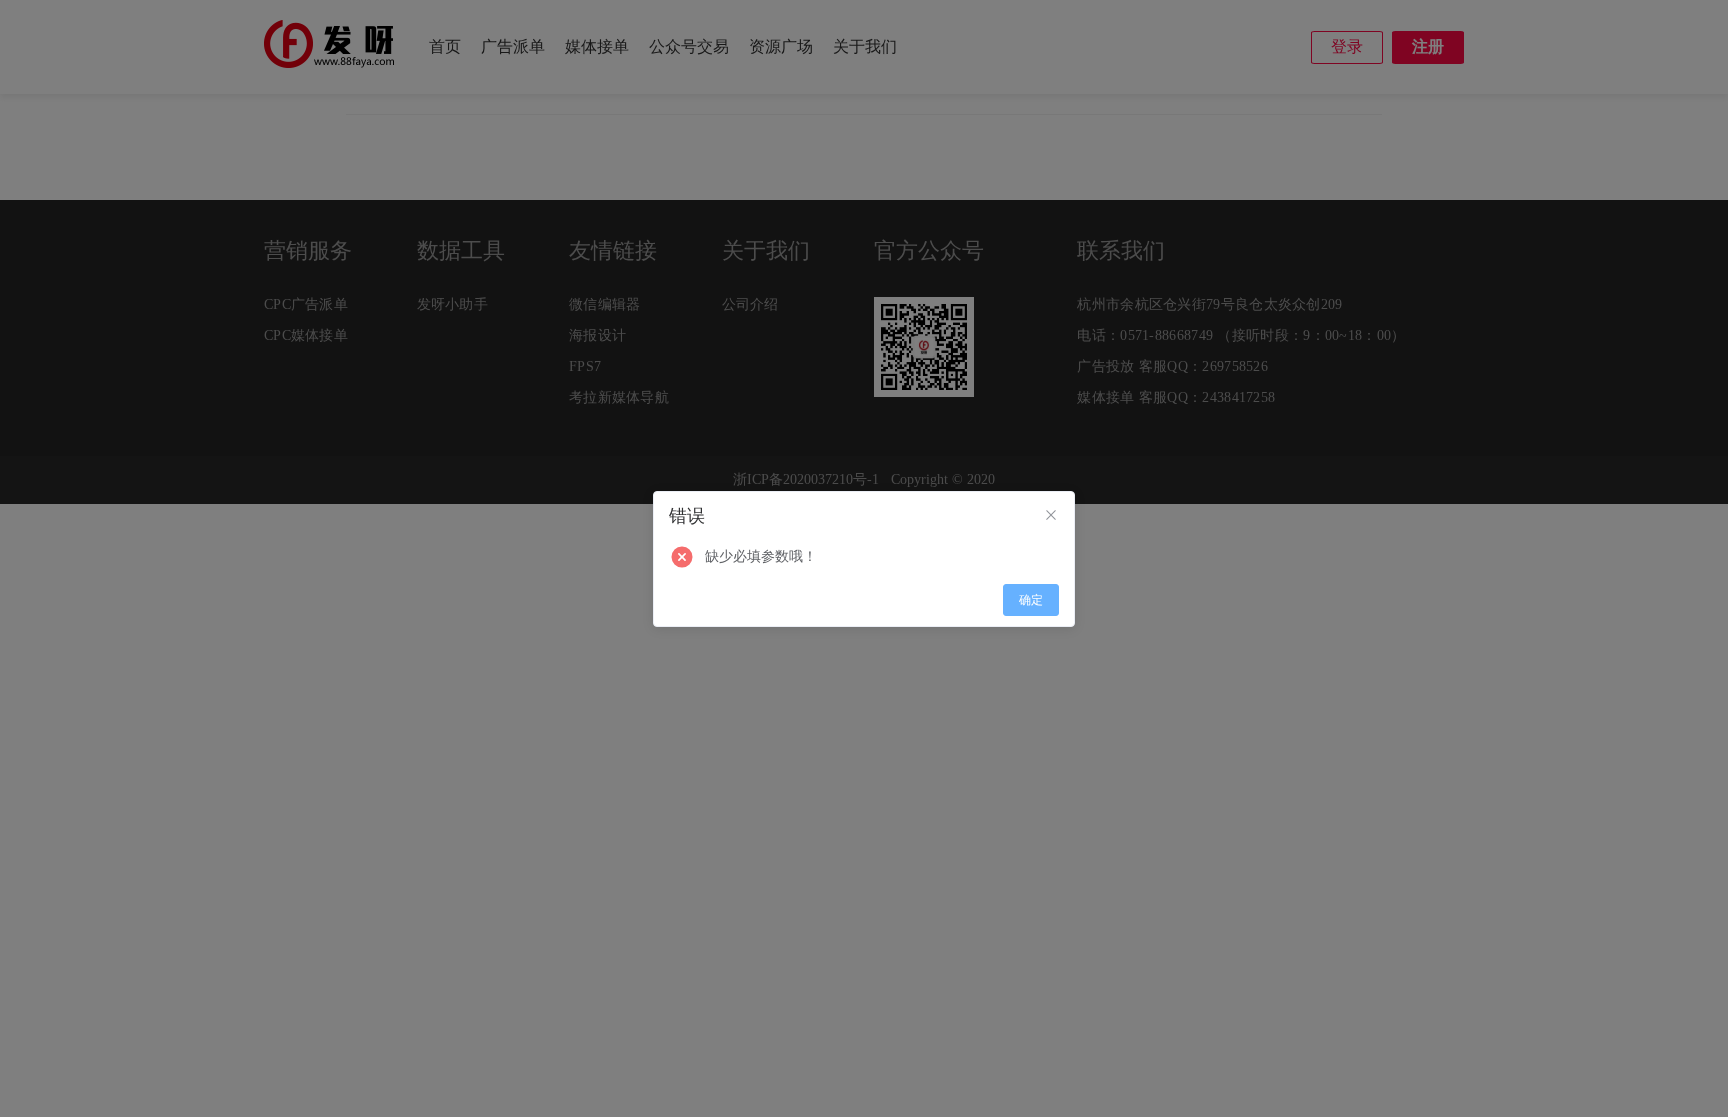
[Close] (1051, 516)
